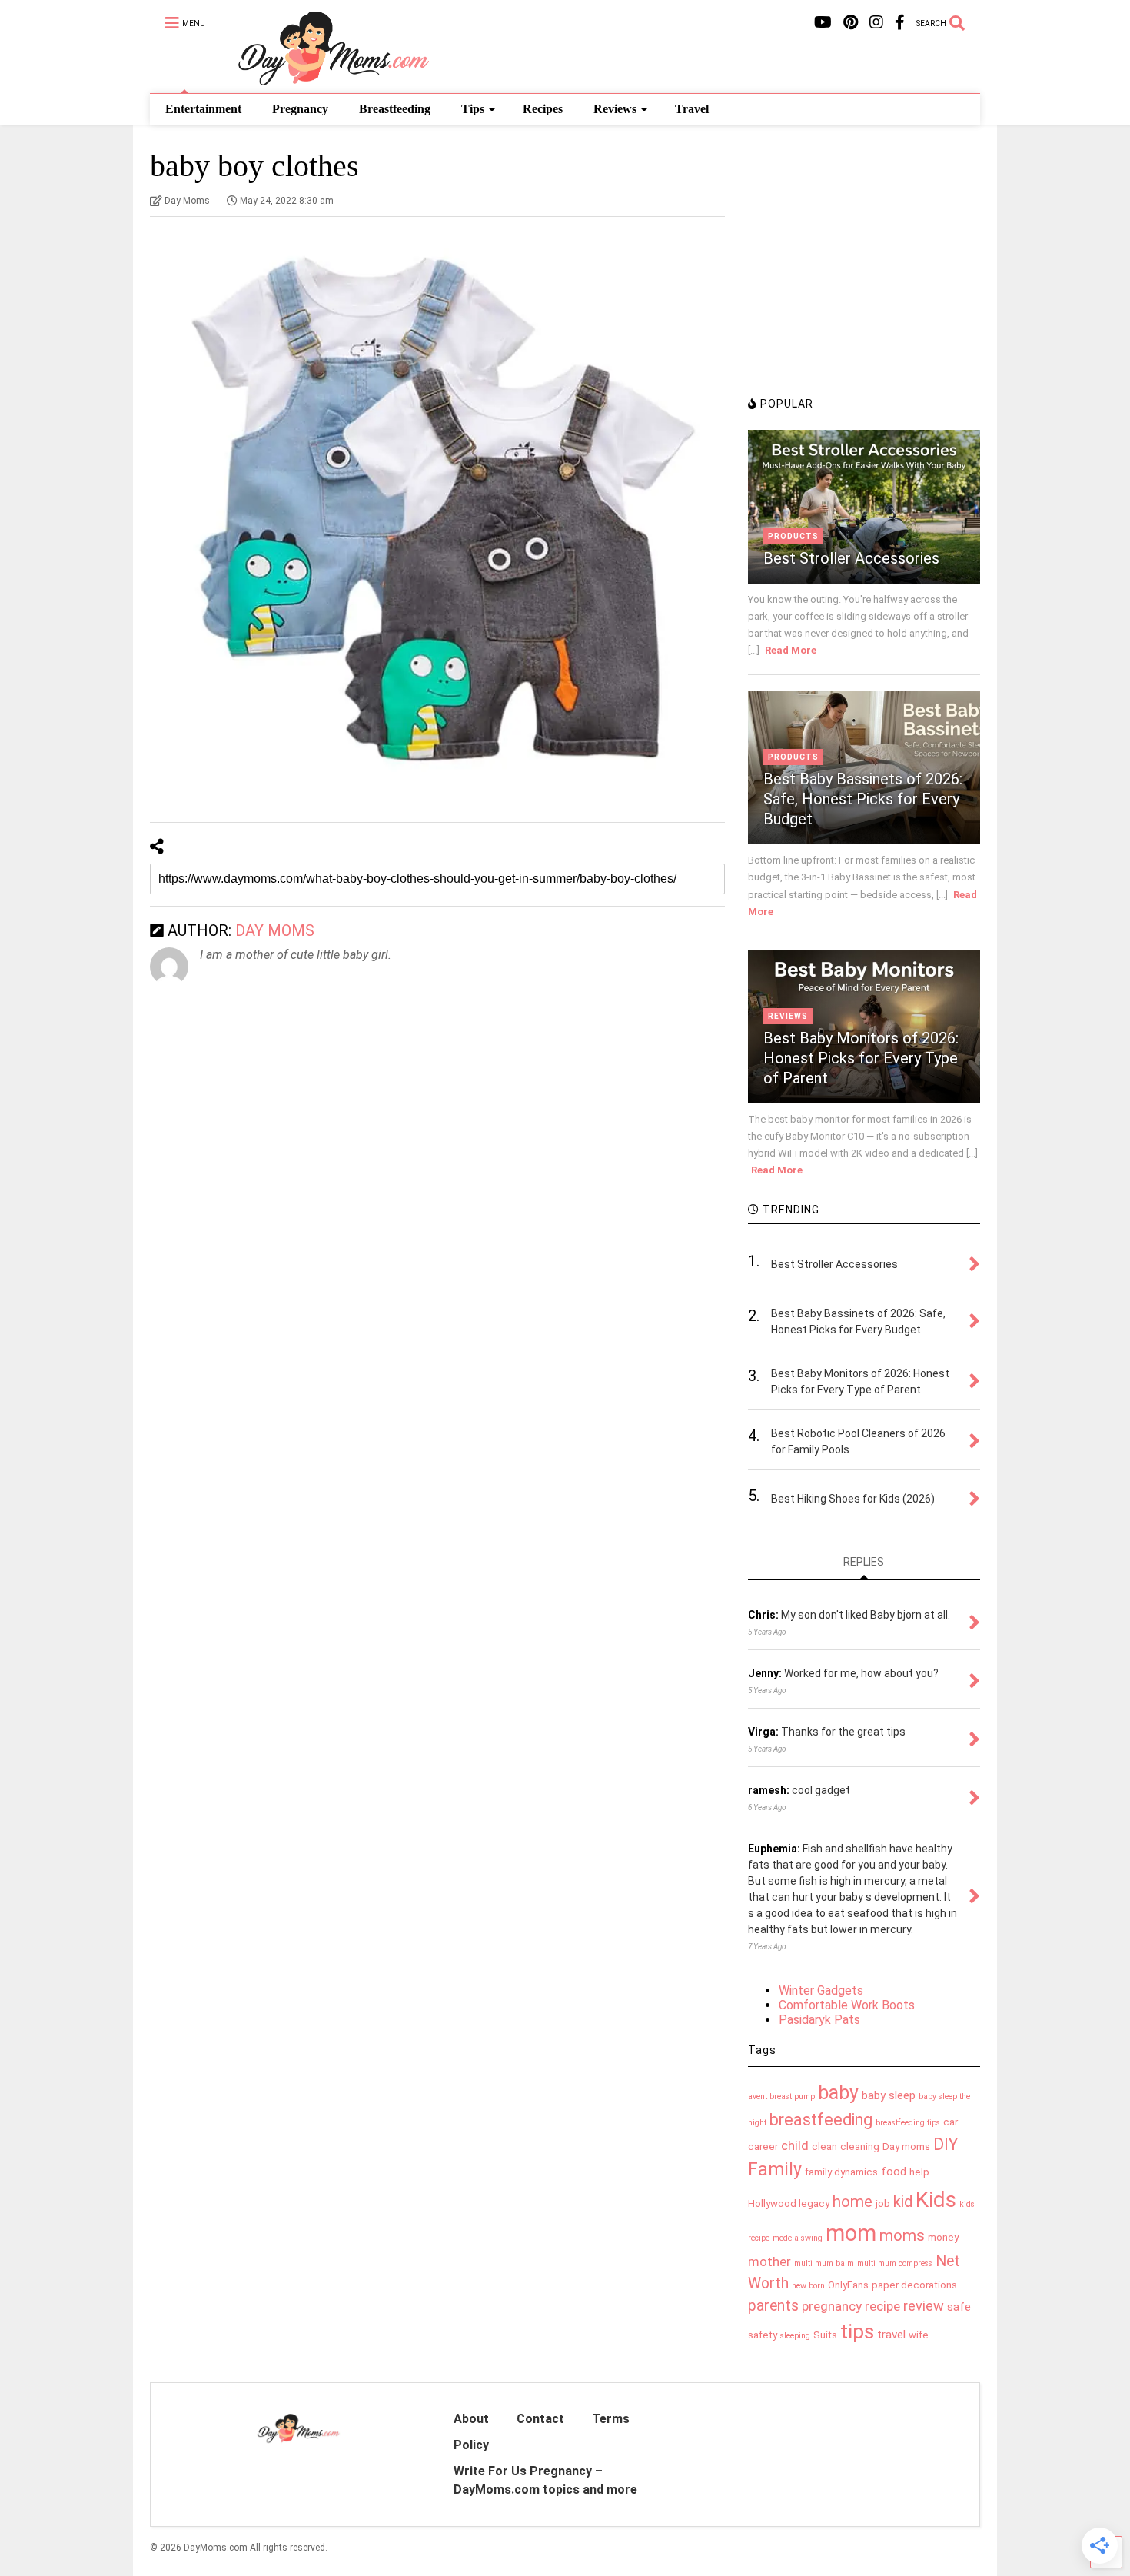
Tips (473, 109)
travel (891, 2335)
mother (769, 2261)
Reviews (615, 109)
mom (851, 2233)
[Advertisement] (863, 281)
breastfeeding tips (908, 2123)
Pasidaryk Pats (819, 2020)
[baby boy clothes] (437, 516)
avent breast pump (781, 2097)
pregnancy (832, 2306)
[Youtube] (823, 23)
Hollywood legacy (789, 2203)
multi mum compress (895, 2263)
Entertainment (203, 109)
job (883, 2203)
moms (902, 2235)
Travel (692, 109)
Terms (611, 2419)
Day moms (906, 2147)
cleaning (860, 2147)
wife (919, 2335)
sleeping (795, 2336)
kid (903, 2202)
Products (793, 536)
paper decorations (914, 2285)
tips (857, 2331)
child (795, 2145)
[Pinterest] (851, 23)
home (852, 2202)
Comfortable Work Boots (847, 2005)
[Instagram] (876, 23)
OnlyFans (848, 2285)
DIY (946, 2144)
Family (775, 2170)
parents (773, 2306)
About (471, 2419)
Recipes (543, 109)
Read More (791, 650)
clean (824, 2147)
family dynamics (841, 2172)
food (894, 2172)
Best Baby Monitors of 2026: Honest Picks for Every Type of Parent (861, 1058)
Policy (471, 2445)
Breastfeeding (395, 109)
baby (838, 2093)
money (943, 2237)
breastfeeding (821, 2120)
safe (959, 2307)
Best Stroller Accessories (851, 558)
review (924, 2306)
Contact (540, 2419)
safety (763, 2335)
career (763, 2147)
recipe (882, 2306)
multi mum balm (824, 2263)
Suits (825, 2335)
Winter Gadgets (821, 1990)
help (919, 2172)
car (951, 2122)
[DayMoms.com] (325, 82)
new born (808, 2286)
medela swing (798, 2238)
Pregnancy (300, 109)
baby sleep (889, 2095)
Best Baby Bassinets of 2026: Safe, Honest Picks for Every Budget (863, 799)
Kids (936, 2200)
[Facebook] (900, 23)
